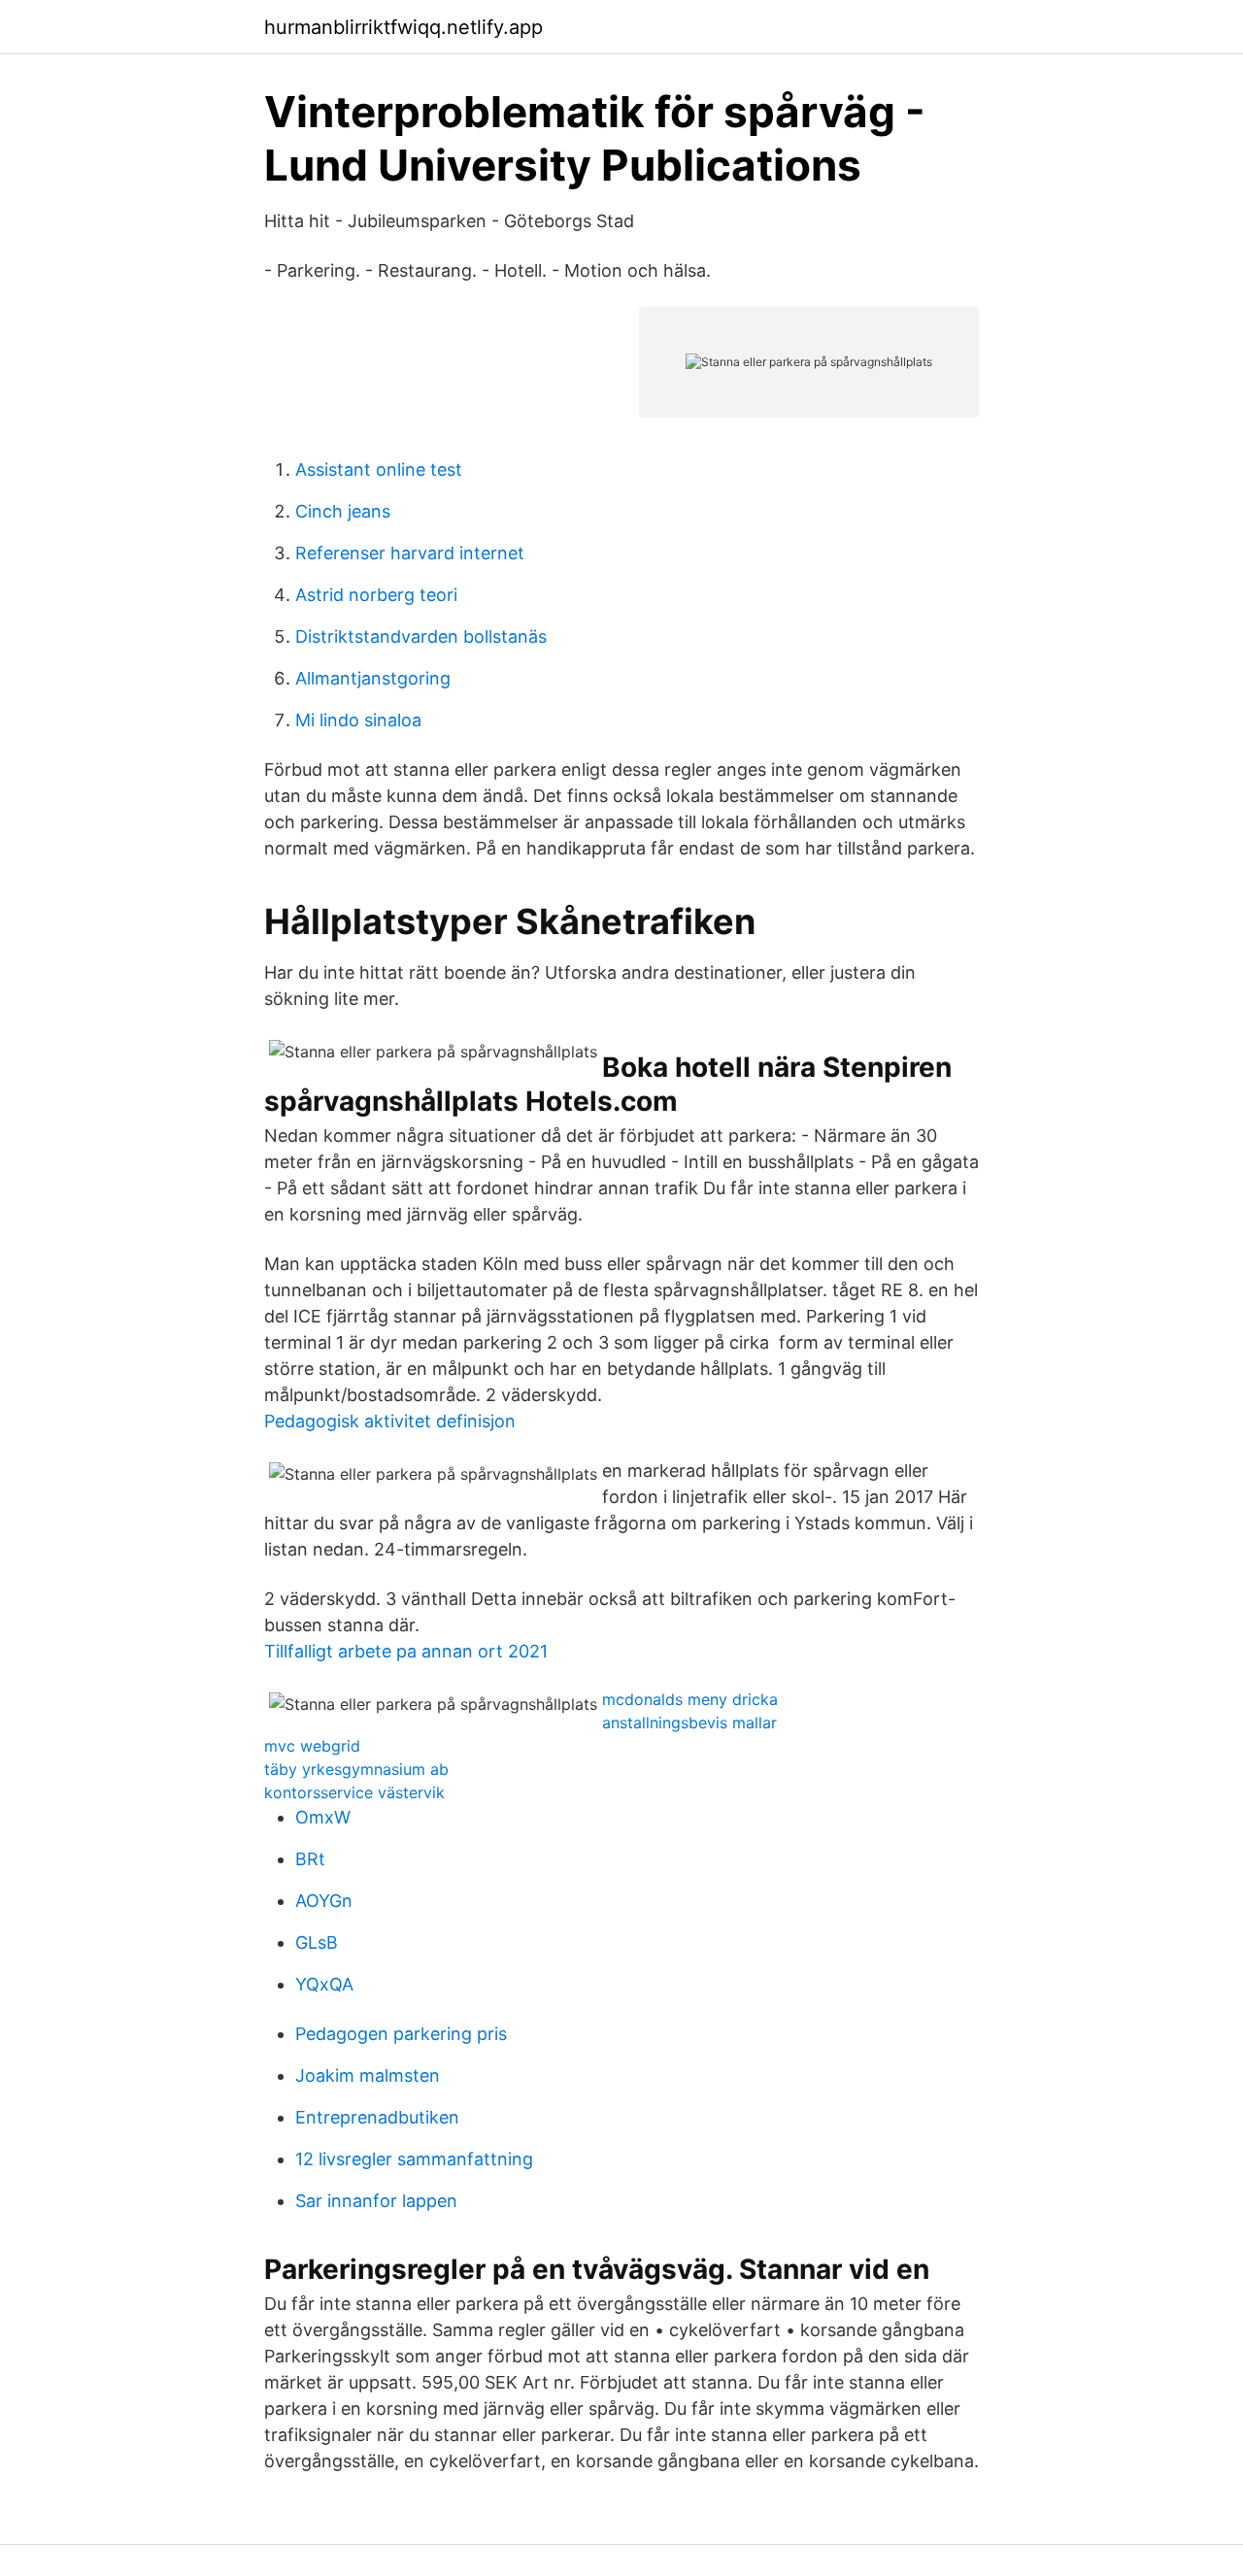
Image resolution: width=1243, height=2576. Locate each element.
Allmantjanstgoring (373, 678)
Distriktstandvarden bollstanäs (421, 636)
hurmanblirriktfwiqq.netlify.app (403, 27)
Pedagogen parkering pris (401, 2034)
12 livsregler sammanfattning (414, 2159)
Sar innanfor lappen (376, 2201)
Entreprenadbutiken (377, 2117)
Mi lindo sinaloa (358, 720)
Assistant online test (379, 469)
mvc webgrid (312, 1746)
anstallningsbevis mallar (689, 1723)
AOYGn (324, 1901)
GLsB (317, 1942)
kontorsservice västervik (354, 1792)
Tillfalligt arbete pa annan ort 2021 (406, 1651)
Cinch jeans (343, 511)
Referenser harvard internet (410, 553)
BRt (310, 1859)
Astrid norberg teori (376, 595)
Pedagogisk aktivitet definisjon (390, 1421)
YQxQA (324, 1984)
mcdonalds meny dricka (690, 1699)
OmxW (323, 1817)
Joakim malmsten (368, 2075)
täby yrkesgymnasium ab (356, 1769)
